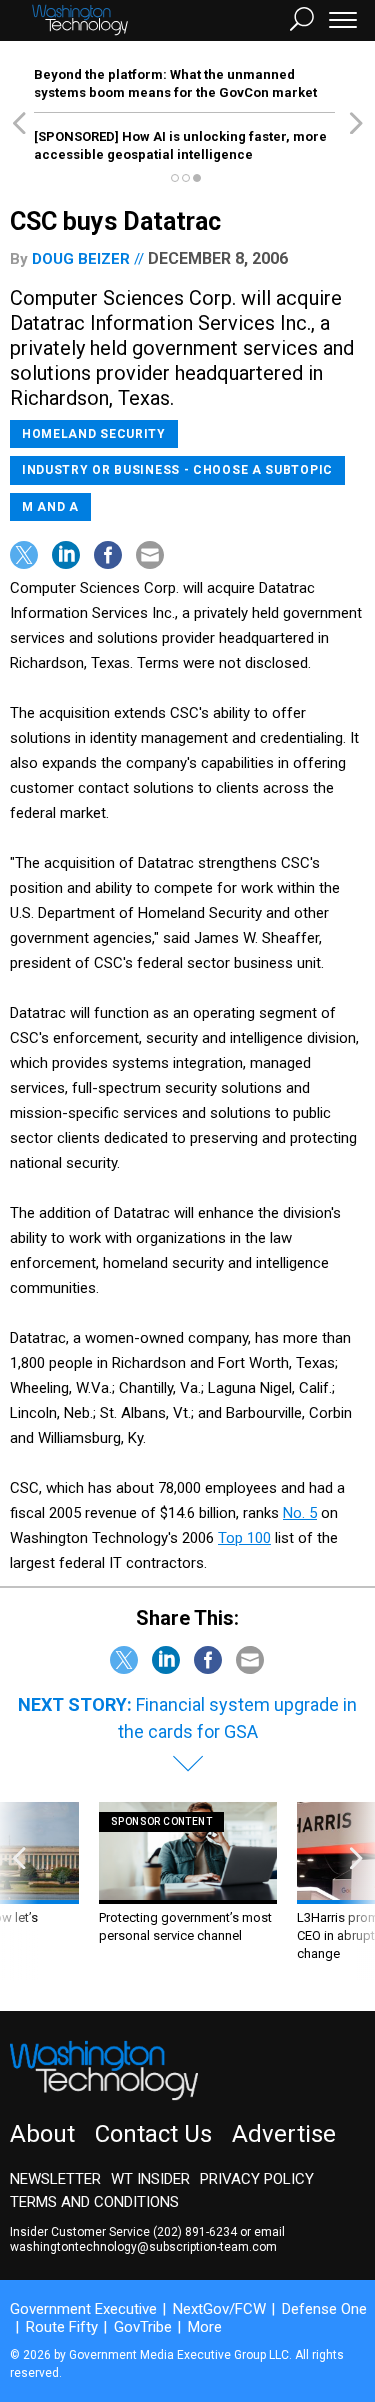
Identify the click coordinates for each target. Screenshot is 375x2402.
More (205, 2327)
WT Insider (150, 2179)
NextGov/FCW (219, 2309)
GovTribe (143, 2327)
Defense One (324, 2309)
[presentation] (19, 1891)
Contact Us (153, 2134)
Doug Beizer (81, 259)
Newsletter (55, 2179)
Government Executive (83, 2309)
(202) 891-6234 (195, 2232)
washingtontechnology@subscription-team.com (143, 2247)
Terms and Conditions (94, 2202)
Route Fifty (62, 2327)
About (42, 2134)
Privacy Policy (257, 2179)
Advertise (284, 2134)
